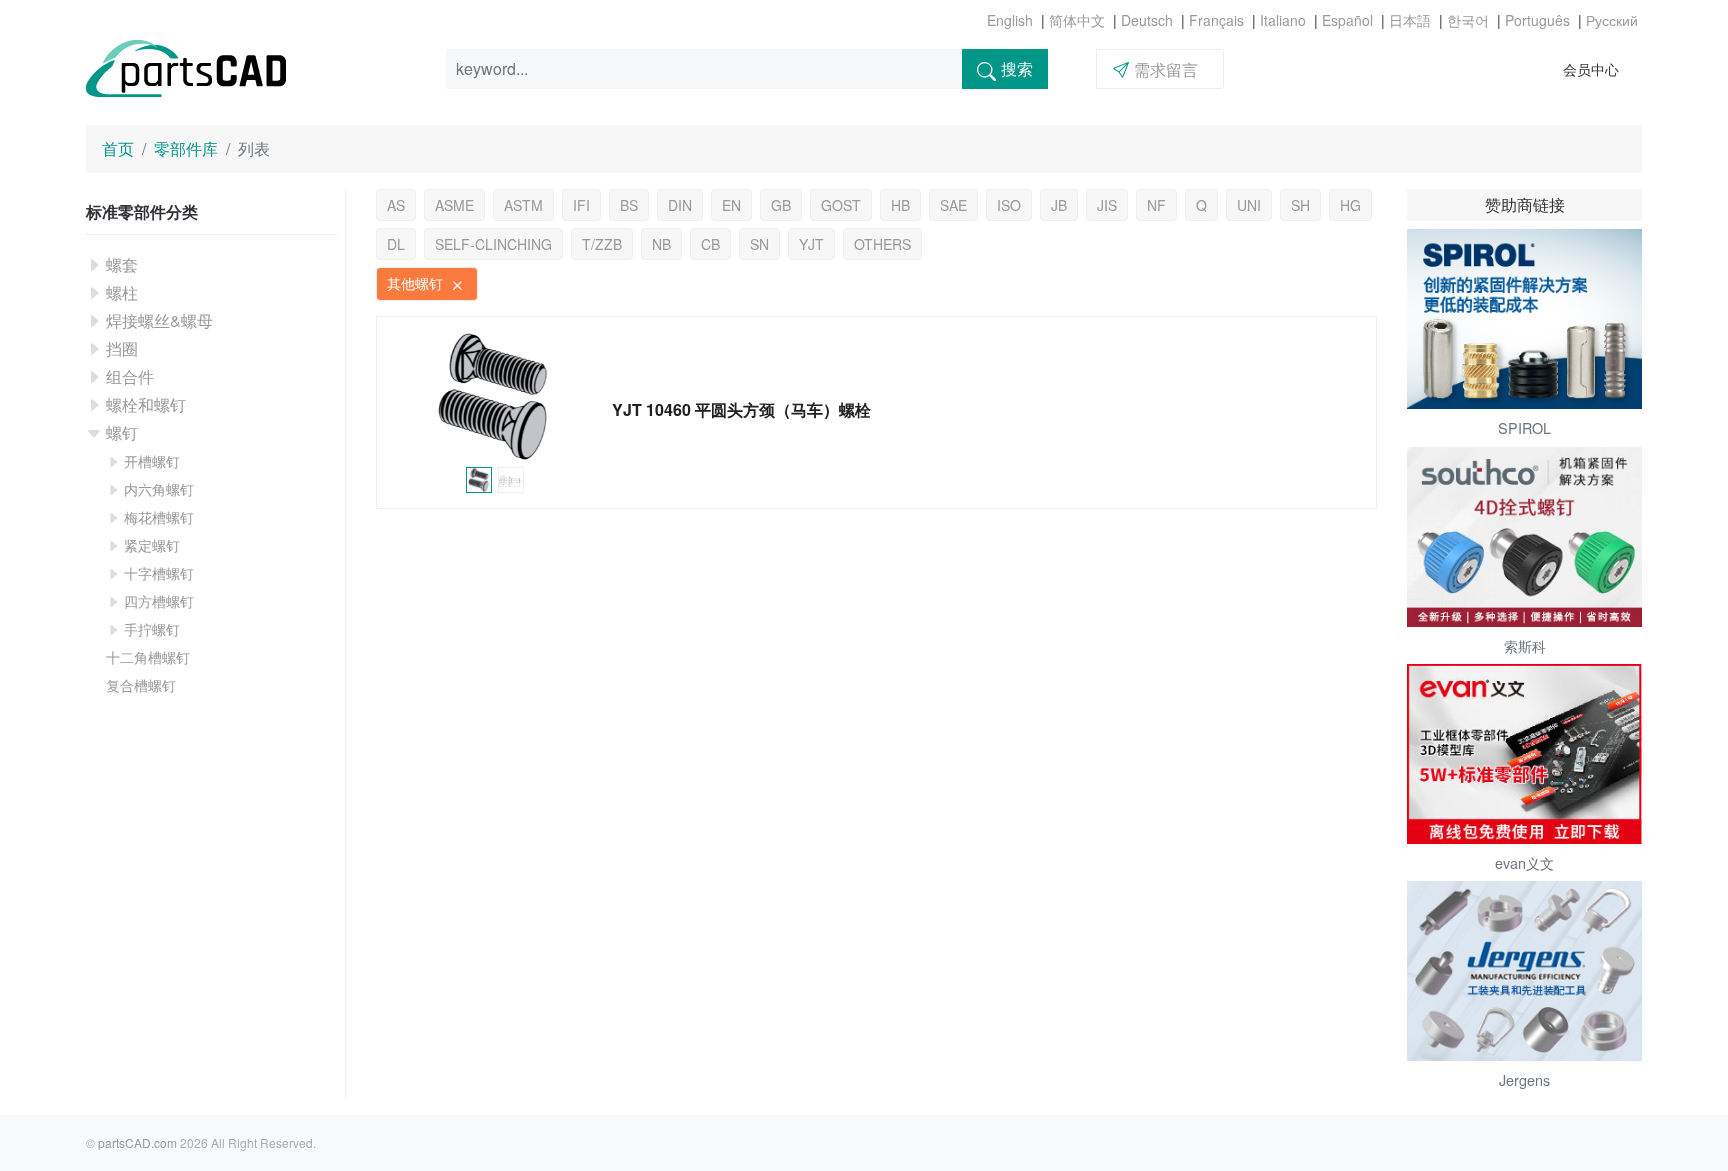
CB (710, 244)
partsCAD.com (137, 1142)
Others (882, 244)
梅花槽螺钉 (159, 517)
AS (396, 205)
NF (1156, 205)
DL (396, 244)
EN (731, 205)
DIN (680, 205)
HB (900, 205)
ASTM (523, 205)
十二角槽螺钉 (148, 657)
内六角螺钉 (159, 489)
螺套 (122, 264)
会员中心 (1591, 69)
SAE (953, 205)
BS (629, 205)
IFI (581, 205)
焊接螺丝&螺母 (159, 320)
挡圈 (122, 348)
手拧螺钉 (152, 629)
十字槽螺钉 (159, 573)
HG (1350, 205)
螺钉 (122, 432)
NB (661, 244)
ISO (1009, 205)
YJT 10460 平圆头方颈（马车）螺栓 (741, 409)
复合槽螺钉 (141, 685)
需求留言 (1166, 69)
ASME (454, 205)
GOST (841, 205)
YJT (811, 244)
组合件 (130, 376)
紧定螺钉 (152, 545)
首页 (118, 148)
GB (781, 205)
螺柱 (122, 292)
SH (1300, 205)
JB (1059, 205)
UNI (1249, 205)
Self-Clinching (493, 244)
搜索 (1017, 68)
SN (759, 244)
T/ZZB (602, 244)
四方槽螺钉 (159, 601)
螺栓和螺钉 (146, 404)
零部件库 (186, 148)
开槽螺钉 (152, 461)
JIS (1107, 205)
